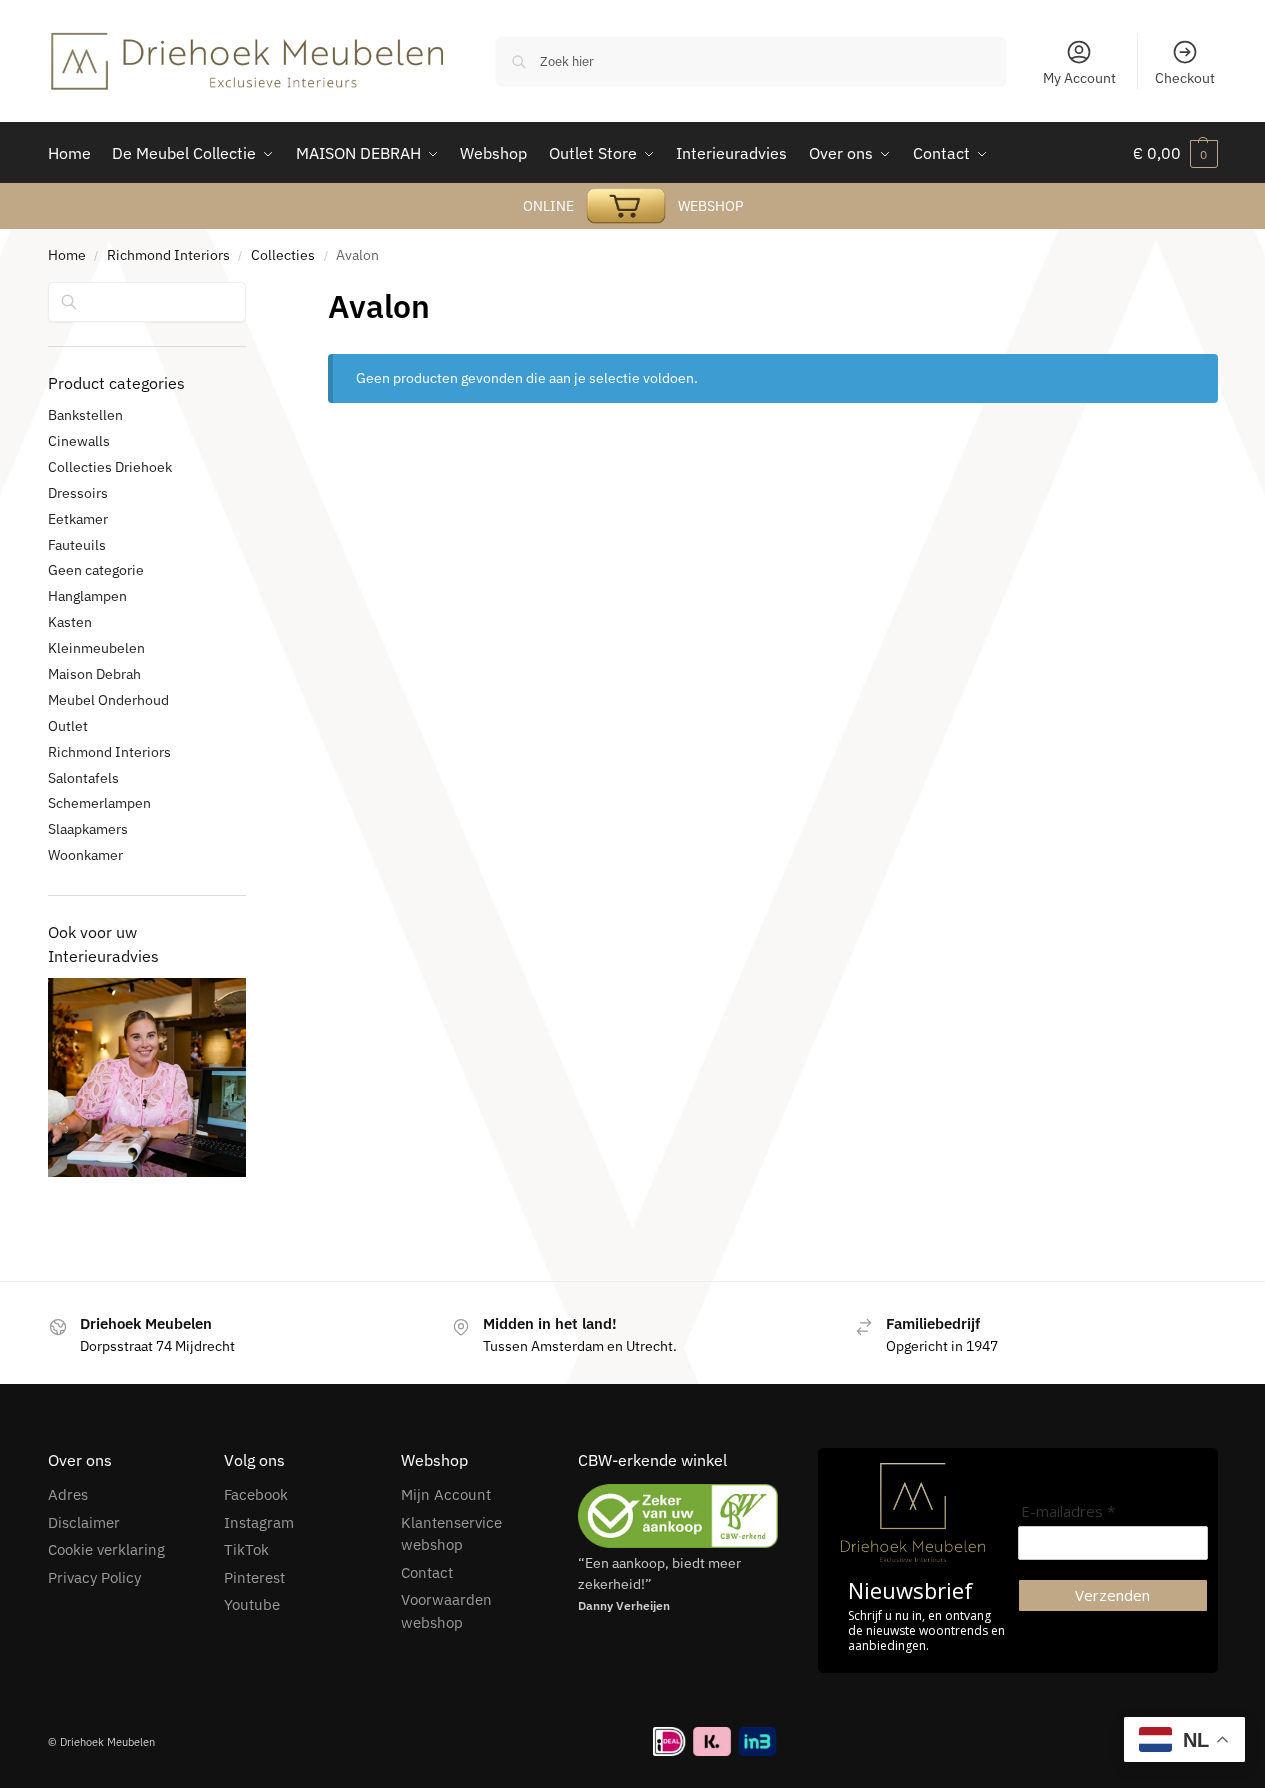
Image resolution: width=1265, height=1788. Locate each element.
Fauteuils (77, 545)
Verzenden (1112, 1595)
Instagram (259, 1522)
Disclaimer (84, 1522)
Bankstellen (85, 415)
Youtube (252, 1604)
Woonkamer (85, 855)
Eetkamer (78, 519)
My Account (1079, 78)
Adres (68, 1494)
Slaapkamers (88, 829)
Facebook (256, 1494)
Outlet (68, 726)
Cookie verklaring (106, 1549)
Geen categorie (96, 570)
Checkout (1185, 78)
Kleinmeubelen (96, 648)
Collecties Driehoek (110, 467)
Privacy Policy (94, 1577)
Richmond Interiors (168, 255)
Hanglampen (87, 596)
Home (67, 255)
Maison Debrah (94, 674)
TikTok (246, 1549)
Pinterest (254, 1577)
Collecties (283, 255)
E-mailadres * (1068, 1511)
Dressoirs (78, 493)
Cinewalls (79, 441)
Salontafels (83, 778)
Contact (427, 1572)
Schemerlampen (99, 803)
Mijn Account (446, 1494)
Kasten (70, 622)
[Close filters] (252, 295)
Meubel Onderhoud (108, 700)
